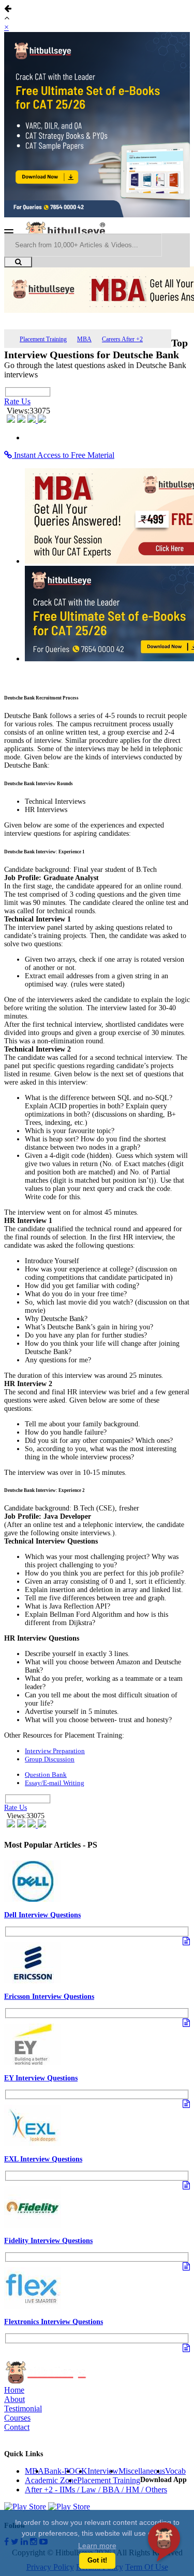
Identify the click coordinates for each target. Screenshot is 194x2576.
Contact (17, 2427)
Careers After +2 (122, 339)
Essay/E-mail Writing (55, 1783)
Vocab (175, 2471)
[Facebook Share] (12, 420)
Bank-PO (59, 2471)
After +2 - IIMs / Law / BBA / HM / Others (96, 2490)
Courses (17, 2418)
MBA (84, 339)
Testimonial (23, 2408)
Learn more (97, 2546)
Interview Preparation (55, 1751)
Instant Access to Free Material (63, 455)
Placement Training (43, 339)
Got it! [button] (97, 2561)
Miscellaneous (142, 2471)
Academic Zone (51, 2480)
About (14, 2399)
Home (14, 2390)
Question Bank (46, 1775)
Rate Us (17, 401)
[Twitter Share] (22, 420)
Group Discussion (50, 1759)
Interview (103, 2471)
